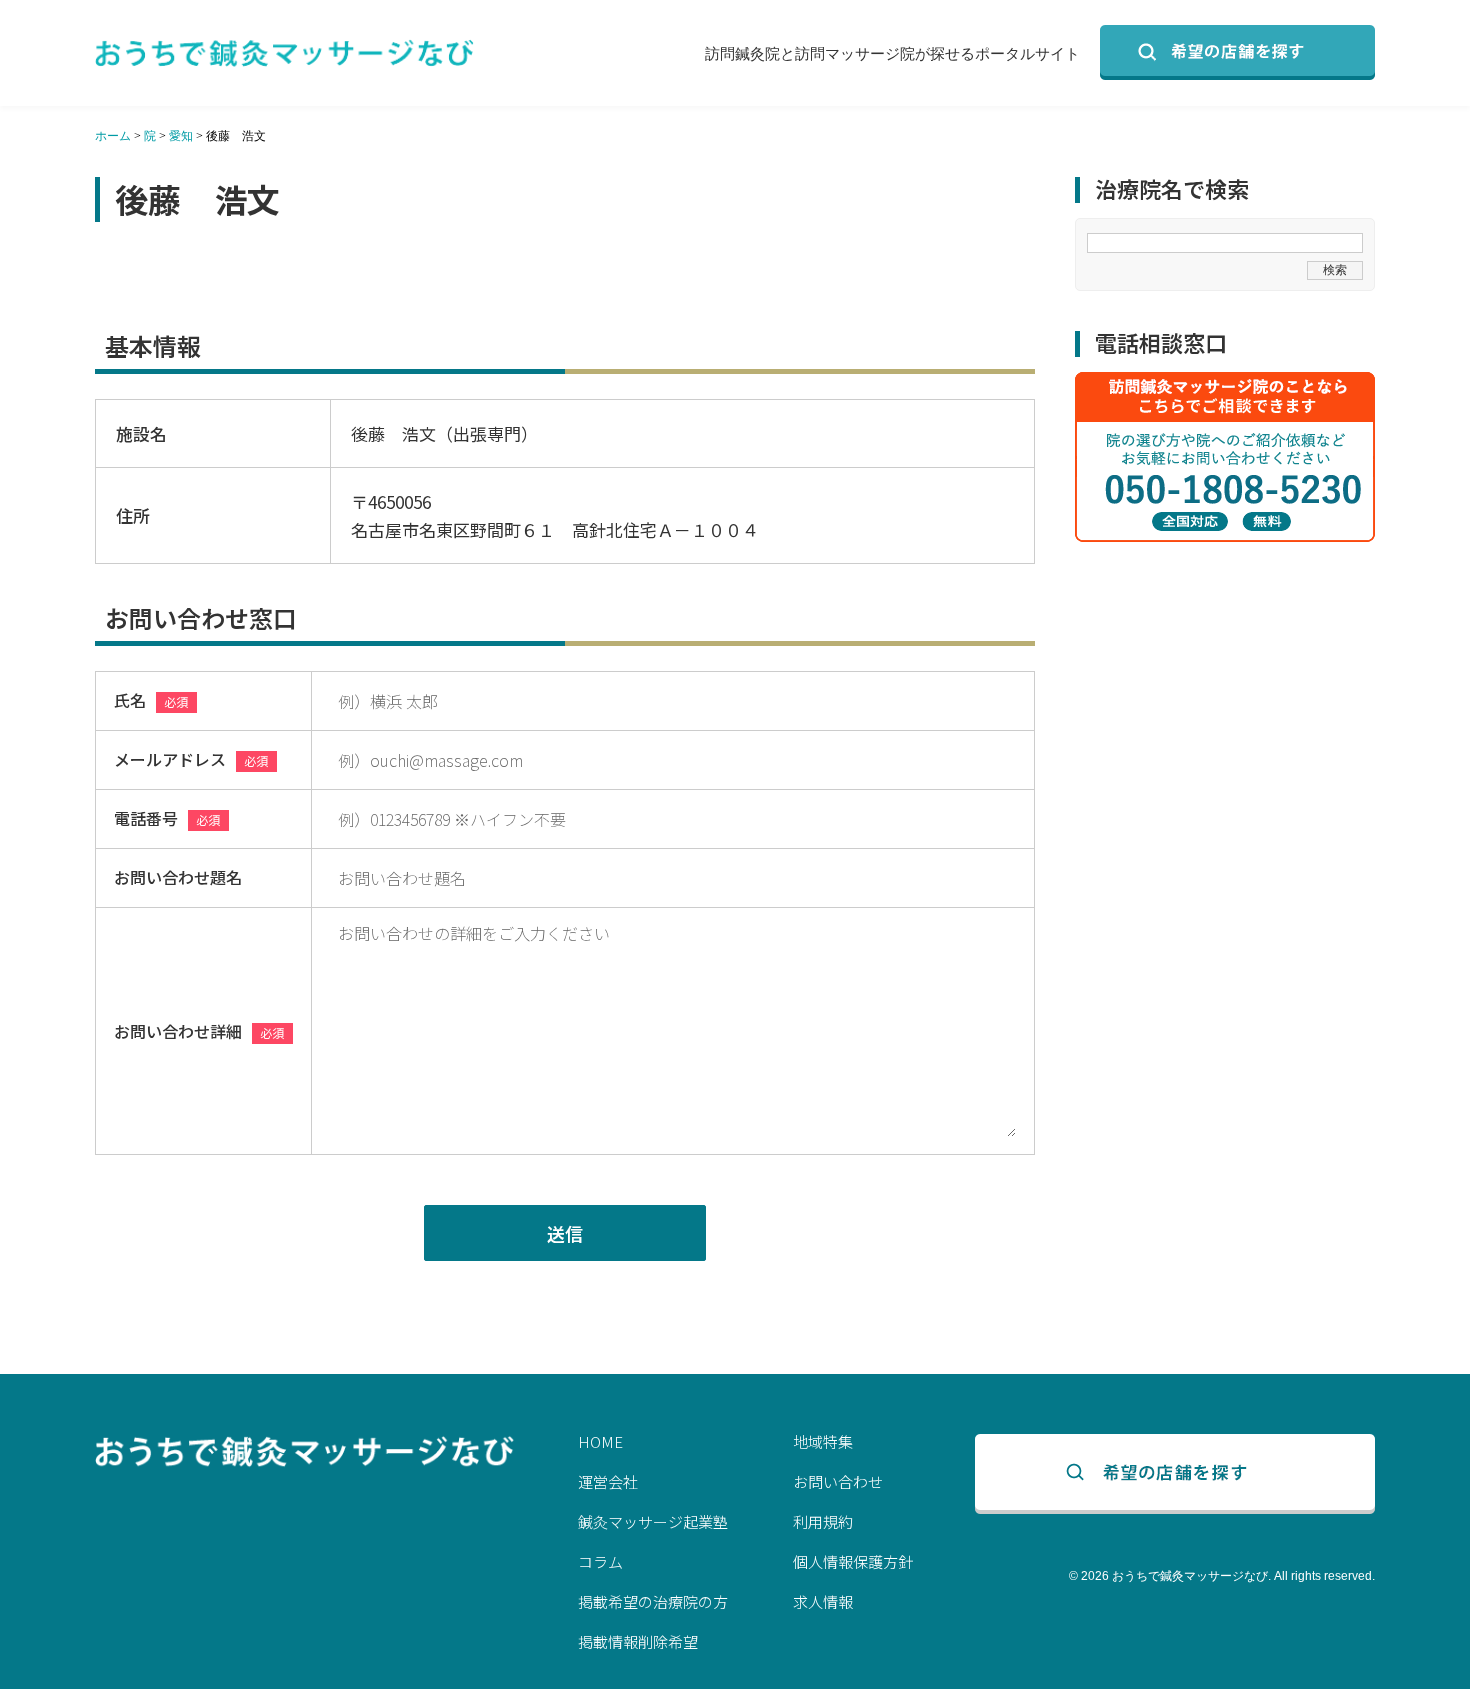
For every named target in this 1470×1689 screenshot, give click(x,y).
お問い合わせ (838, 1481)
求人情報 (823, 1601)
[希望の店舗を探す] (1237, 52)
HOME (600, 1441)
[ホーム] (285, 53)
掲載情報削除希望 (638, 1641)
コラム (600, 1561)
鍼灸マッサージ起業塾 (653, 1521)
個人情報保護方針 (853, 1561)
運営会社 (608, 1481)
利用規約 (823, 1521)
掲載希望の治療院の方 (653, 1601)
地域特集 (823, 1441)
